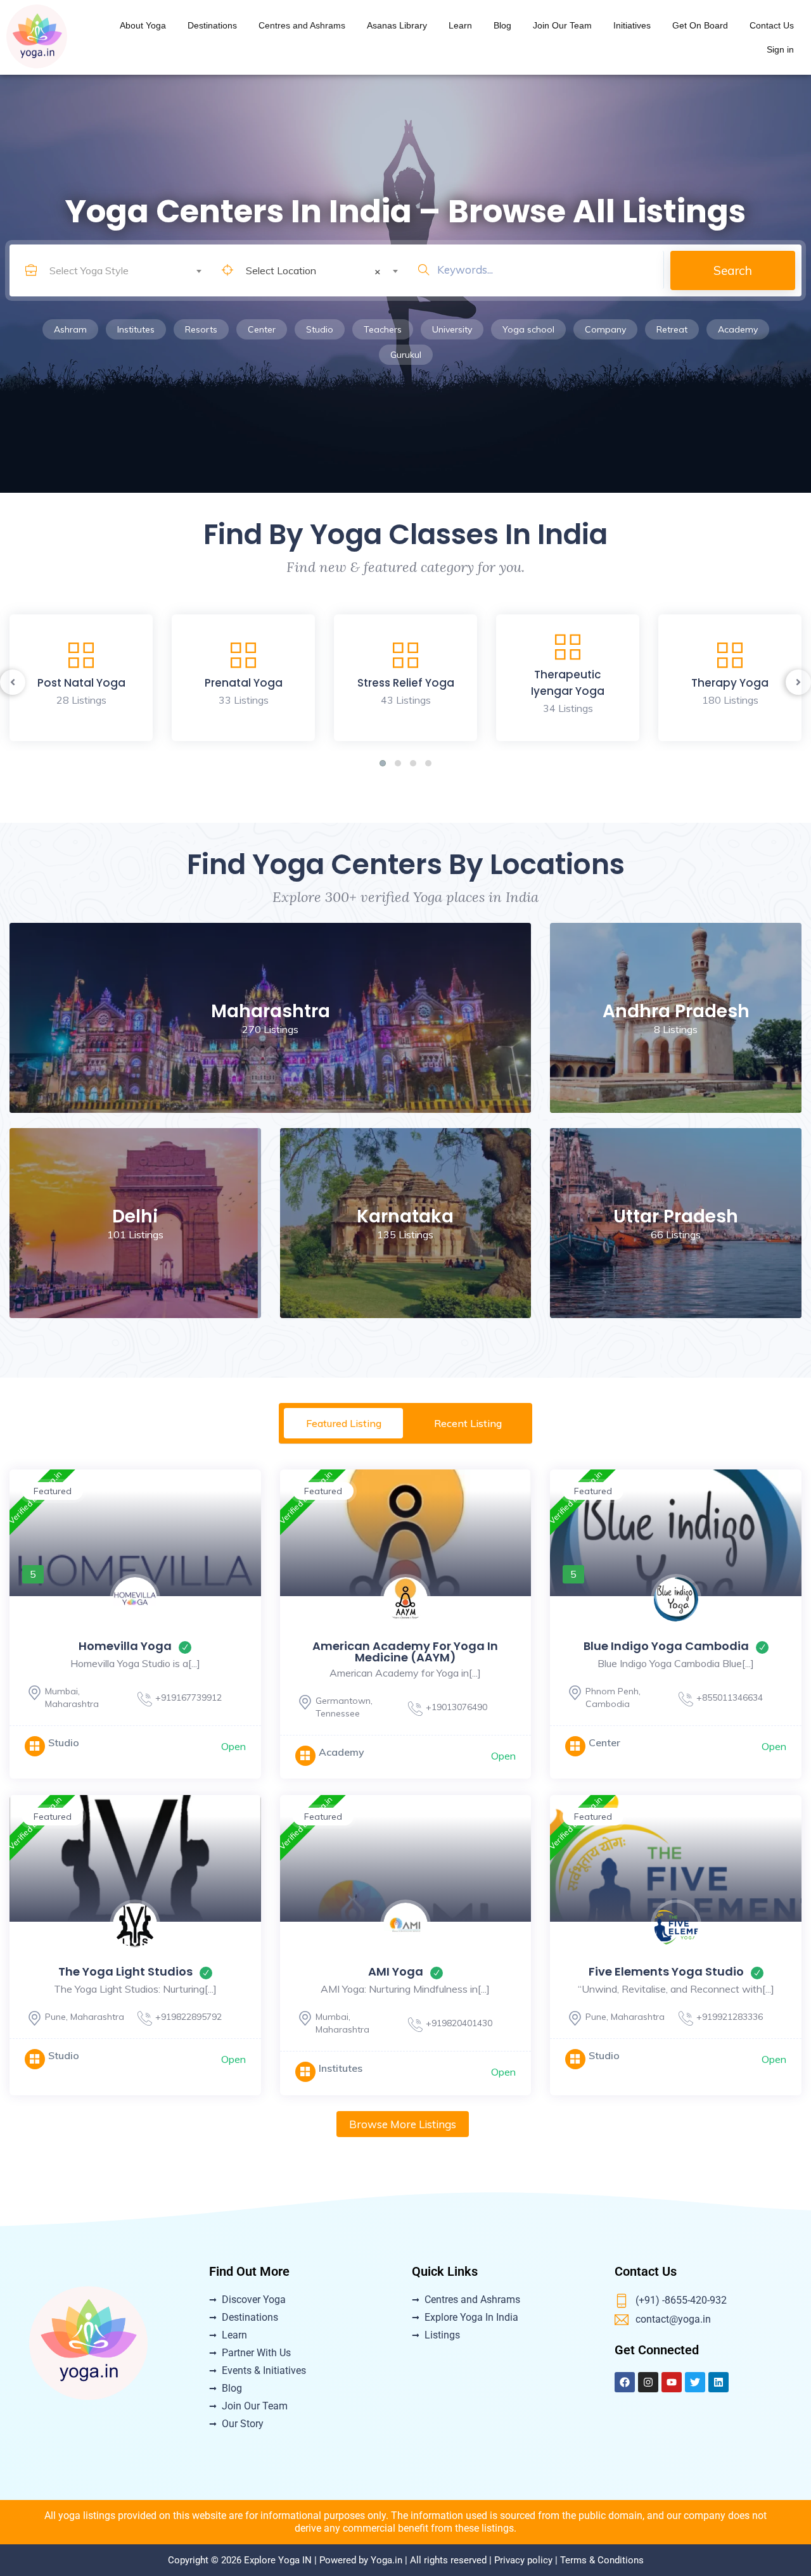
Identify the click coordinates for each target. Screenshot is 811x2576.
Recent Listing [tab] (468, 1423)
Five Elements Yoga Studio (666, 1971)
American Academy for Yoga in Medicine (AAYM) (405, 1652)
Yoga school (528, 329)
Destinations (212, 25)
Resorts (201, 329)
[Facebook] (625, 2382)
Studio (320, 329)
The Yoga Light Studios (125, 1971)
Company (605, 329)
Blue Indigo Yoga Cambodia (666, 1646)
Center (262, 329)
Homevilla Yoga (125, 1646)
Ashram (70, 329)
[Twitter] (695, 2382)
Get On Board (700, 25)
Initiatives (632, 25)
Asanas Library (397, 25)
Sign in (780, 49)
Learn (460, 25)
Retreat (672, 329)
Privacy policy (523, 2560)
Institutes (136, 329)
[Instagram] (648, 2382)
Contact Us (772, 25)
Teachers (383, 329)
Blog (502, 25)
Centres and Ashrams (302, 25)
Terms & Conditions (602, 2560)
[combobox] (125, 260)
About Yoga (143, 25)
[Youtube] (672, 2382)
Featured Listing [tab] (344, 1423)
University (452, 329)
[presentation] (13, 682)
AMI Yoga (396, 1971)
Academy (738, 329)
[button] (383, 763)
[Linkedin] (718, 2382)
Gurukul (406, 355)
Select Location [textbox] (313, 271)
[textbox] (125, 270)
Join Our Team (562, 25)
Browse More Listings (403, 2124)
